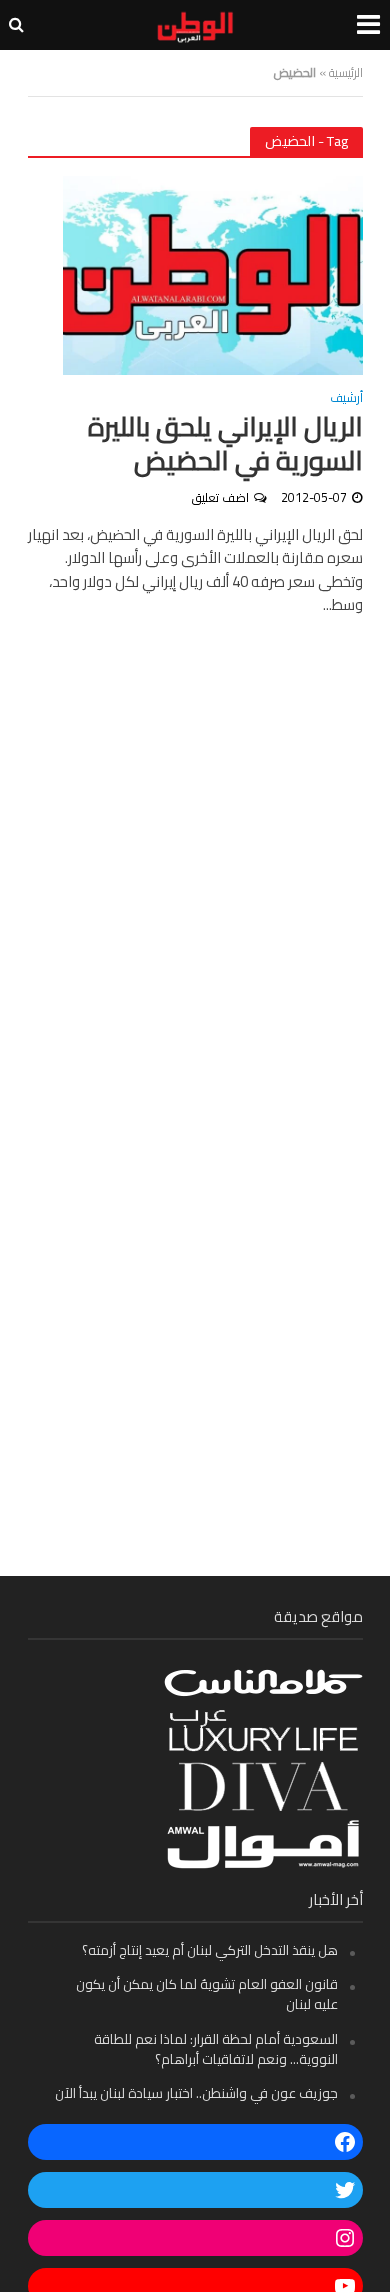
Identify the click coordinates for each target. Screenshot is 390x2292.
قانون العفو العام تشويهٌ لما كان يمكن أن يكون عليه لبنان (207, 1994)
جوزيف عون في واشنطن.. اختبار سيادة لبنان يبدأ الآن (196, 2093)
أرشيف (346, 400)
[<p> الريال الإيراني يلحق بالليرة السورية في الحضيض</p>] (213, 273)
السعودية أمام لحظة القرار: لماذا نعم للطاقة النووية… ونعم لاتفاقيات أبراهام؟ (216, 2049)
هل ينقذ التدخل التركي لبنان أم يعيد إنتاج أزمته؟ (210, 1950)
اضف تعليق (220, 497)
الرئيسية (346, 72)
